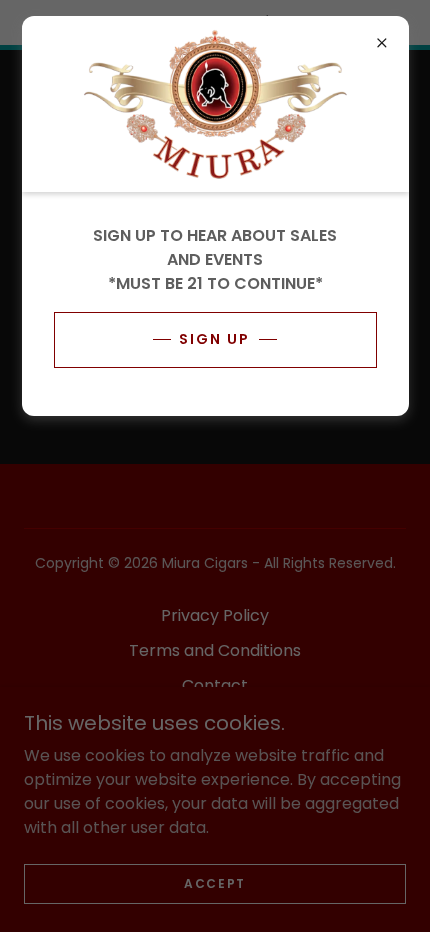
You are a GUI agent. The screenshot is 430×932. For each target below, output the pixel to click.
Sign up (214, 339)
